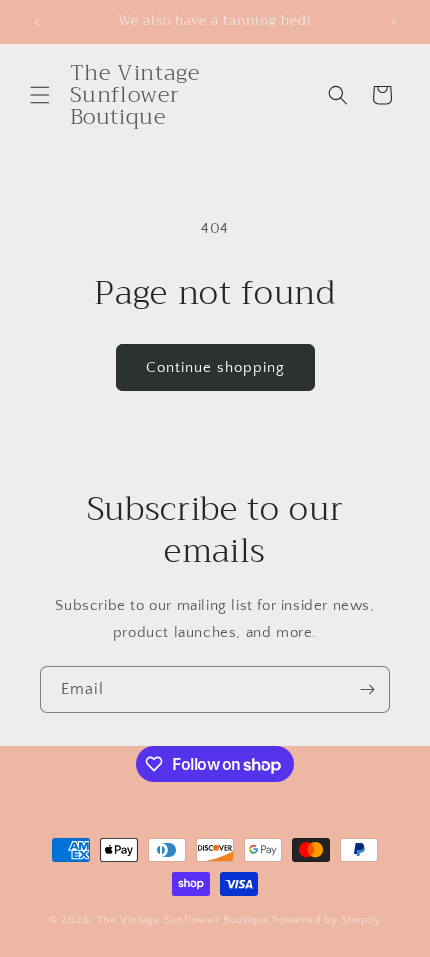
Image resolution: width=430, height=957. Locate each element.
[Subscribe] (367, 689)
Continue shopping (215, 367)
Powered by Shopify (326, 920)
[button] (40, 95)
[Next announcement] (393, 22)
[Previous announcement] (37, 22)
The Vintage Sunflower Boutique (183, 920)
